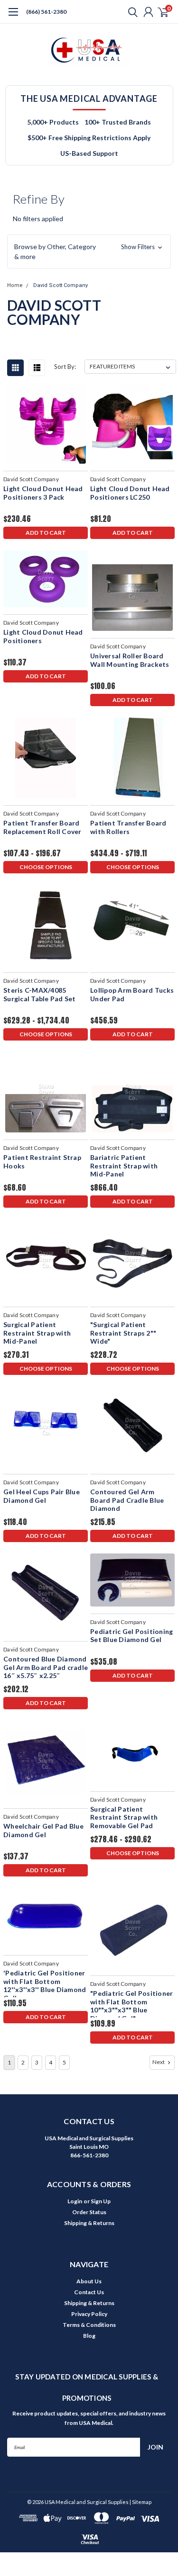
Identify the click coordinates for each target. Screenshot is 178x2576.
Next (159, 2062)
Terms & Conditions (89, 2325)
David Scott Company (61, 285)
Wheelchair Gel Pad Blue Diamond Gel (43, 1830)
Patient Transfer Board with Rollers (128, 827)
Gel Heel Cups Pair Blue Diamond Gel (42, 1496)
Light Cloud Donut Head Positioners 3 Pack (43, 493)
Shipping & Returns (89, 2223)
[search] (131, 12)
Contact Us (89, 2292)
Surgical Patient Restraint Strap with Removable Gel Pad (124, 1817)
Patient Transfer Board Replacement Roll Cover (42, 827)
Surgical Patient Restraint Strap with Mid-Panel (37, 1333)
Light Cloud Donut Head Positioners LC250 (130, 493)
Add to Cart (46, 533)
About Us (89, 2281)
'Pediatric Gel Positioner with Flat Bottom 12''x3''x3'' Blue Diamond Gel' (45, 1983)
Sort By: (65, 367)
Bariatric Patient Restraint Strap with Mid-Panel (124, 1166)
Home (15, 285)
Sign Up (101, 2201)
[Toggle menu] (13, 17)
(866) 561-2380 (46, 12)
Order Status (89, 2212)
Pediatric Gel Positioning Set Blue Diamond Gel (131, 1636)
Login (75, 2201)
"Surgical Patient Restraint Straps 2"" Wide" (123, 1333)
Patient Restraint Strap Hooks (42, 1162)
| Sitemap (141, 2502)
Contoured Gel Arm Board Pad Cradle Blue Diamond (127, 1500)
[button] (89, 251)
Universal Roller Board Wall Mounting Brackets (130, 660)
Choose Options (46, 867)
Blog (89, 2336)
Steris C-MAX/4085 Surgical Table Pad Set (40, 994)
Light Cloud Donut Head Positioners (43, 636)
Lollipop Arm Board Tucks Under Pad (132, 994)
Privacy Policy (89, 2314)
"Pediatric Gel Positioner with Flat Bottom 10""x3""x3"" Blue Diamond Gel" (131, 2003)
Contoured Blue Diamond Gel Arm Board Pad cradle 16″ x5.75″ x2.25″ (46, 1667)
